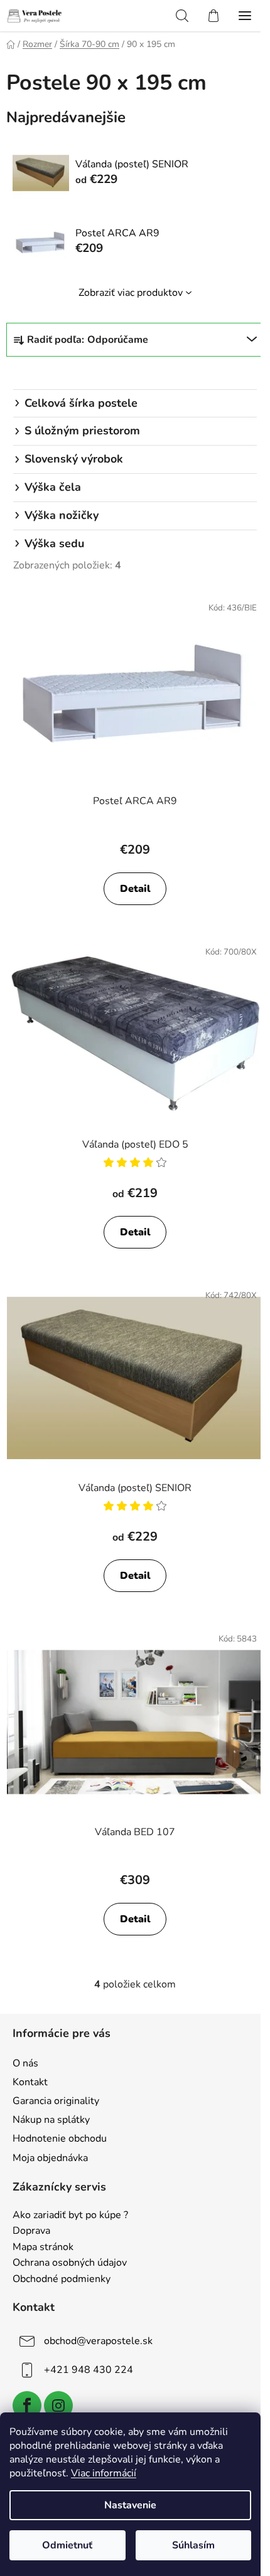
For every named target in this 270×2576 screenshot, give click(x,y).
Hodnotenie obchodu (60, 2139)
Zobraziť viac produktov (131, 293)
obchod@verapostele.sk (98, 2341)
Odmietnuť (67, 2545)
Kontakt (30, 2082)
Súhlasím (193, 2545)
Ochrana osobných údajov (70, 2263)
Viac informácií (104, 2473)
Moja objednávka (50, 2158)
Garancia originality (56, 2101)
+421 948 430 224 (89, 2370)
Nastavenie (130, 2505)
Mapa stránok (43, 2248)
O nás (25, 2063)
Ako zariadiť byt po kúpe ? (70, 2216)
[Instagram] (58, 2406)
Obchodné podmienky (62, 2280)
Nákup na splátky (51, 2120)
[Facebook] (27, 2406)
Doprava (31, 2231)
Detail (135, 889)
